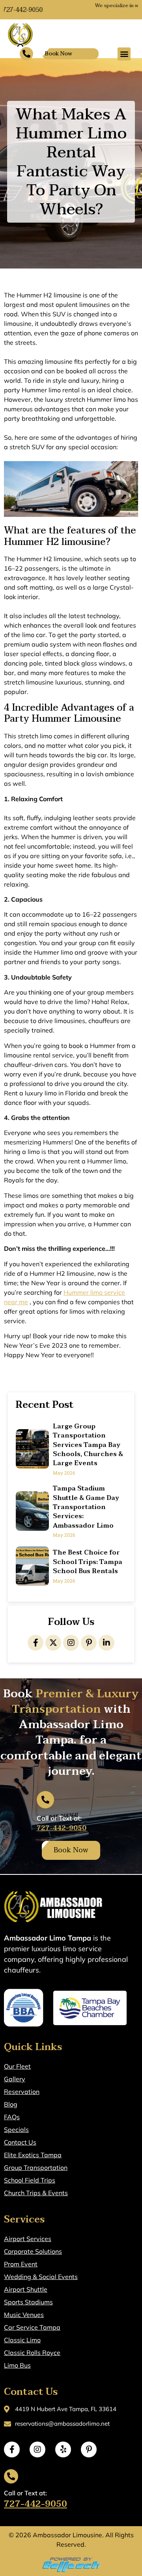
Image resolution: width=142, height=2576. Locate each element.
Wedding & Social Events (41, 2277)
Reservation (22, 2092)
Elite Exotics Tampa (33, 2155)
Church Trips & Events (36, 2193)
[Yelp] (63, 2449)
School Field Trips (30, 2180)
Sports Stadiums (28, 2302)
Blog (11, 2104)
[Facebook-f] (12, 2449)
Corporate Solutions (33, 2251)
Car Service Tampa (32, 2327)
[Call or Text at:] (45, 1800)
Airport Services (28, 2239)
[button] (124, 54)
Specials (16, 2130)
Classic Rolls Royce (32, 2353)
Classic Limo (22, 2340)
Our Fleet (17, 2066)
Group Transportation (36, 2167)
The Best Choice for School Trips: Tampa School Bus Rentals (88, 1562)
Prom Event (21, 2264)
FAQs (12, 2117)
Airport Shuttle (26, 2289)
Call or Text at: (59, 1818)
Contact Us (20, 2142)
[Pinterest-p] (89, 2449)
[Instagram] (37, 2449)
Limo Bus (17, 2365)
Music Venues (24, 2315)
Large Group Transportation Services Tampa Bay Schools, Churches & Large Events (88, 1445)
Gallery (15, 2079)
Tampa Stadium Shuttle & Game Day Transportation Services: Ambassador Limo (86, 1507)
